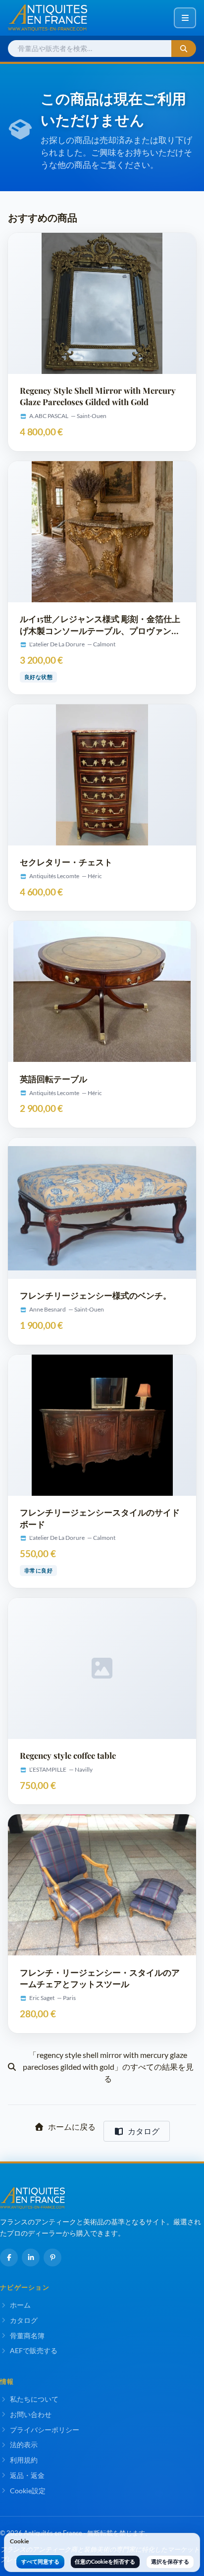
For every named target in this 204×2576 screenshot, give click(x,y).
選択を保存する (170, 2561)
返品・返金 (27, 2475)
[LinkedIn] (31, 2258)
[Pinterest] (52, 2258)
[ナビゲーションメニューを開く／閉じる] (185, 18)
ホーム (20, 2305)
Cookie (19, 2541)
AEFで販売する (34, 2350)
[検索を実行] (184, 49)
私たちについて (34, 2399)
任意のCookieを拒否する (105, 2561)
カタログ (144, 2131)
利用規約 (24, 2460)
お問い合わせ (31, 2414)
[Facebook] (9, 2258)
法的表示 (24, 2445)
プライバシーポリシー (45, 2430)
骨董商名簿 (27, 2336)
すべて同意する (40, 2561)
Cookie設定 (28, 2491)
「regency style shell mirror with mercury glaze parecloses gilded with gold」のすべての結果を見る (108, 2067)
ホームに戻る (72, 2127)
